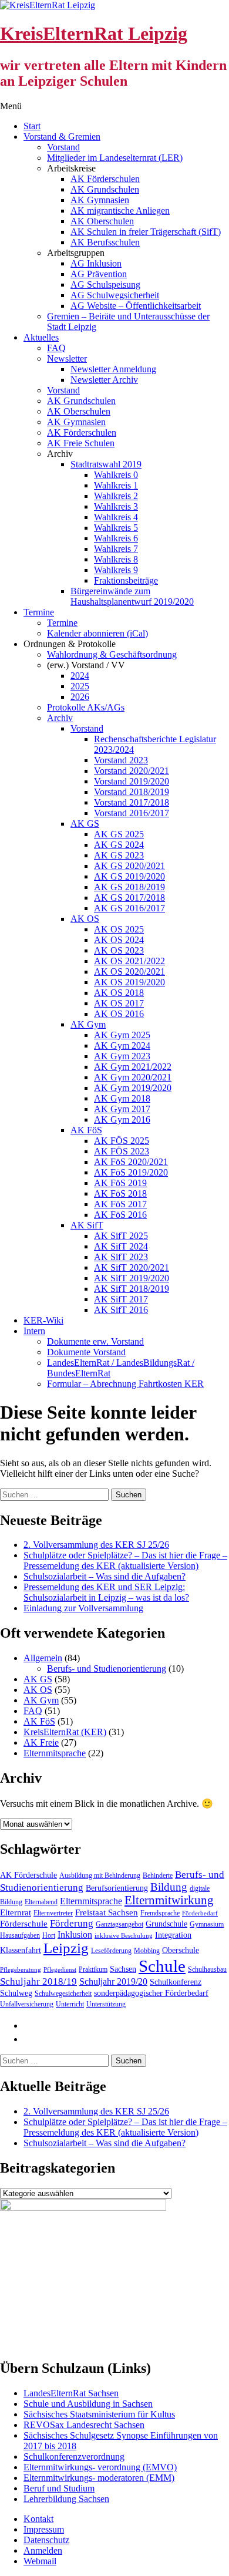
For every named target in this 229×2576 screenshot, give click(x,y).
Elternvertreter (53, 1913)
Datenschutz (46, 2540)
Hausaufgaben (20, 1935)
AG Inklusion (96, 263)
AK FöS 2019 (120, 1183)
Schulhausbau (207, 1969)
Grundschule (166, 1924)
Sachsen (123, 1969)
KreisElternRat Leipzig (94, 33)
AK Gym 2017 (122, 1109)
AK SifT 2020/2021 (132, 1267)
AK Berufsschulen (105, 242)
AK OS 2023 (119, 950)
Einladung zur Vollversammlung (83, 1608)
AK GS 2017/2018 (129, 898)
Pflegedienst (60, 1970)
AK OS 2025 (119, 929)
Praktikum (93, 1969)
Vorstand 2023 (121, 760)
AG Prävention (99, 274)
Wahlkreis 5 (116, 528)
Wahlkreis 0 (116, 475)
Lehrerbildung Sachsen (66, 2499)
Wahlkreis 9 (116, 570)
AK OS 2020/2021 (129, 972)
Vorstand (63, 147)
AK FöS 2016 (120, 1215)
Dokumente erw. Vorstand (95, 1341)
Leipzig (66, 1948)
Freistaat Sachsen (107, 1912)
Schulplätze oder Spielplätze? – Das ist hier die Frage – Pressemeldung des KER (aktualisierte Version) (125, 1560)
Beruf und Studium (59, 2488)
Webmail (40, 2561)
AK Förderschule (28, 1875)
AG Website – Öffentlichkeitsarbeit (136, 306)
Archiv (60, 718)
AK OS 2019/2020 (129, 982)
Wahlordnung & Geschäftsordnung (112, 654)
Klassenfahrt (21, 1950)
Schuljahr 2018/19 (38, 1981)
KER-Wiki (43, 1320)
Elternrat (16, 1912)
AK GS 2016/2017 (129, 908)
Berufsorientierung (117, 1888)
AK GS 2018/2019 (129, 887)
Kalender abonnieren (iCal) (97, 633)
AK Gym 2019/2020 (133, 1088)
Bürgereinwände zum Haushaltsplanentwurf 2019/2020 (132, 596)
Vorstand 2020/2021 (132, 771)
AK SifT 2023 (121, 1257)
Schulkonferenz (176, 1982)
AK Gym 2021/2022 (133, 1067)
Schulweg (16, 1993)
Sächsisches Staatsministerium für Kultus (99, 2414)
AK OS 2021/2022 (129, 961)
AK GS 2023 (119, 855)
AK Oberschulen (102, 221)
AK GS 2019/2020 (129, 876)
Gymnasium (207, 1924)
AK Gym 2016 (122, 1119)
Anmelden (43, 2550)
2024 (80, 676)
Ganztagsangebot (119, 1924)
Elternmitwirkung (169, 1900)
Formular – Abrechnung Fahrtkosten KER (125, 1384)
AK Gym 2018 (122, 1098)
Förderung (72, 1923)
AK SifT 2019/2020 (132, 1278)
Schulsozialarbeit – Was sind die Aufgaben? (105, 1576)
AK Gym (88, 1024)
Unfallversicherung (27, 2004)
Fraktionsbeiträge (126, 580)
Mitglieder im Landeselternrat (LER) (115, 158)
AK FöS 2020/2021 (131, 1162)
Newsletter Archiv (104, 380)
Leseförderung (111, 1951)
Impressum (44, 2529)
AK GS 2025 (119, 834)
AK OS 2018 (119, 993)
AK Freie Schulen (81, 443)
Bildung (169, 1887)
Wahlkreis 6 (116, 538)
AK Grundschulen (105, 189)
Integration (173, 1935)
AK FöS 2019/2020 (131, 1172)
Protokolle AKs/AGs (86, 707)
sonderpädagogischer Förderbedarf (151, 1993)
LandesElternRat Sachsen (71, 2393)
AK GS (85, 824)
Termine (39, 612)
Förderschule (24, 1924)
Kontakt (38, 2519)
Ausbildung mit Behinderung (100, 1875)
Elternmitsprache (55, 1753)
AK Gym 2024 (122, 1045)
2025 (80, 686)
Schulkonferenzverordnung (74, 2457)
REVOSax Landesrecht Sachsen (84, 2425)
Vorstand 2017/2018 (132, 802)
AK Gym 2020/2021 (133, 1077)
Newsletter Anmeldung (113, 369)
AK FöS (86, 1130)
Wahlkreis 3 (116, 506)
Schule (162, 1966)
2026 (80, 697)
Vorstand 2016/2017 (132, 813)
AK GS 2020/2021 (129, 866)
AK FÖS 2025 (122, 1141)
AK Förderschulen (105, 179)
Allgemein (43, 1658)
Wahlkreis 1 (116, 485)
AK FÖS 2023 (122, 1151)
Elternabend (41, 1902)
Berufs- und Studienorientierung (107, 1668)
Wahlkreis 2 (116, 496)
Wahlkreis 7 (116, 549)
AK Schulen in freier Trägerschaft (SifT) (146, 232)
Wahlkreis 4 (116, 517)
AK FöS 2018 (120, 1193)
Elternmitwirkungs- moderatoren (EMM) (99, 2478)
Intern (34, 1331)
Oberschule (181, 1950)
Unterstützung (106, 2004)
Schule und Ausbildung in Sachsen (88, 2404)
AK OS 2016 (119, 1014)
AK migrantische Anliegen (120, 211)
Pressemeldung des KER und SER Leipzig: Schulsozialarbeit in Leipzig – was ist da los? (106, 1592)
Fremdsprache (160, 1913)
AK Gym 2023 (122, 1056)
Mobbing (147, 1951)
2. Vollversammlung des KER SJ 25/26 (96, 1545)
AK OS (85, 919)
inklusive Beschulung (124, 1936)
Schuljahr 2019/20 (113, 1981)
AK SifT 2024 (121, 1246)
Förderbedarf (200, 1913)
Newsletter (67, 358)
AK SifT (87, 1225)
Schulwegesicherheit (63, 1994)
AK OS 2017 (119, 1003)
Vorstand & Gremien (62, 137)
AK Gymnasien (100, 200)
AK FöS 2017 (120, 1204)
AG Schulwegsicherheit (115, 295)
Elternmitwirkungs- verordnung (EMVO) (100, 2467)
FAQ (56, 348)
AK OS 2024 (119, 940)
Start (32, 126)
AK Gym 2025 (122, 1035)
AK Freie (41, 1742)
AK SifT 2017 (121, 1299)
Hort (49, 1935)
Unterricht (70, 2004)
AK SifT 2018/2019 (132, 1289)
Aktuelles (41, 337)
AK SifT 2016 (121, 1310)
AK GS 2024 (119, 845)
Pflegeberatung (21, 1970)
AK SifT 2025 (121, 1236)
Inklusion (75, 1934)
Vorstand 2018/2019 (132, 792)
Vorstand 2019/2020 (132, 781)
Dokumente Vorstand (86, 1352)
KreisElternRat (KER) (65, 1732)
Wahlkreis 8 (116, 559)
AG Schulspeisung (105, 284)
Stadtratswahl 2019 (106, 464)
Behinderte (158, 1875)
